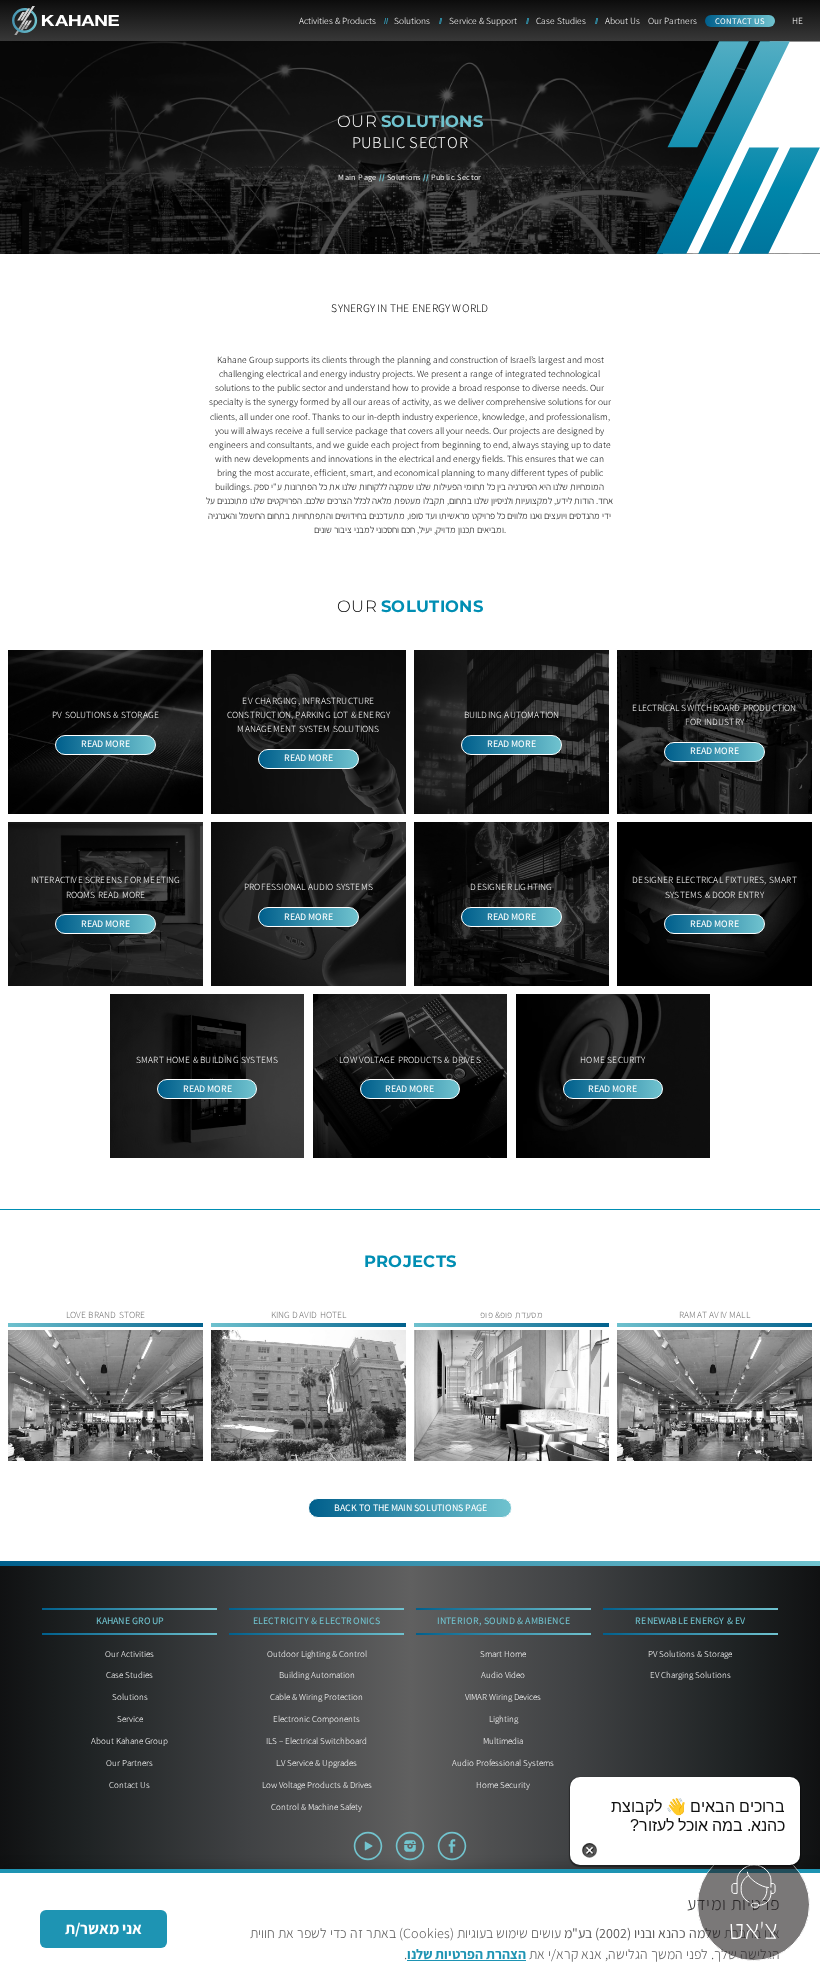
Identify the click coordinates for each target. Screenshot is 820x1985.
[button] (750, 1906)
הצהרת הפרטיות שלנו (466, 1954)
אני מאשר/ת (103, 1928)
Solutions (404, 177)
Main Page (357, 177)
